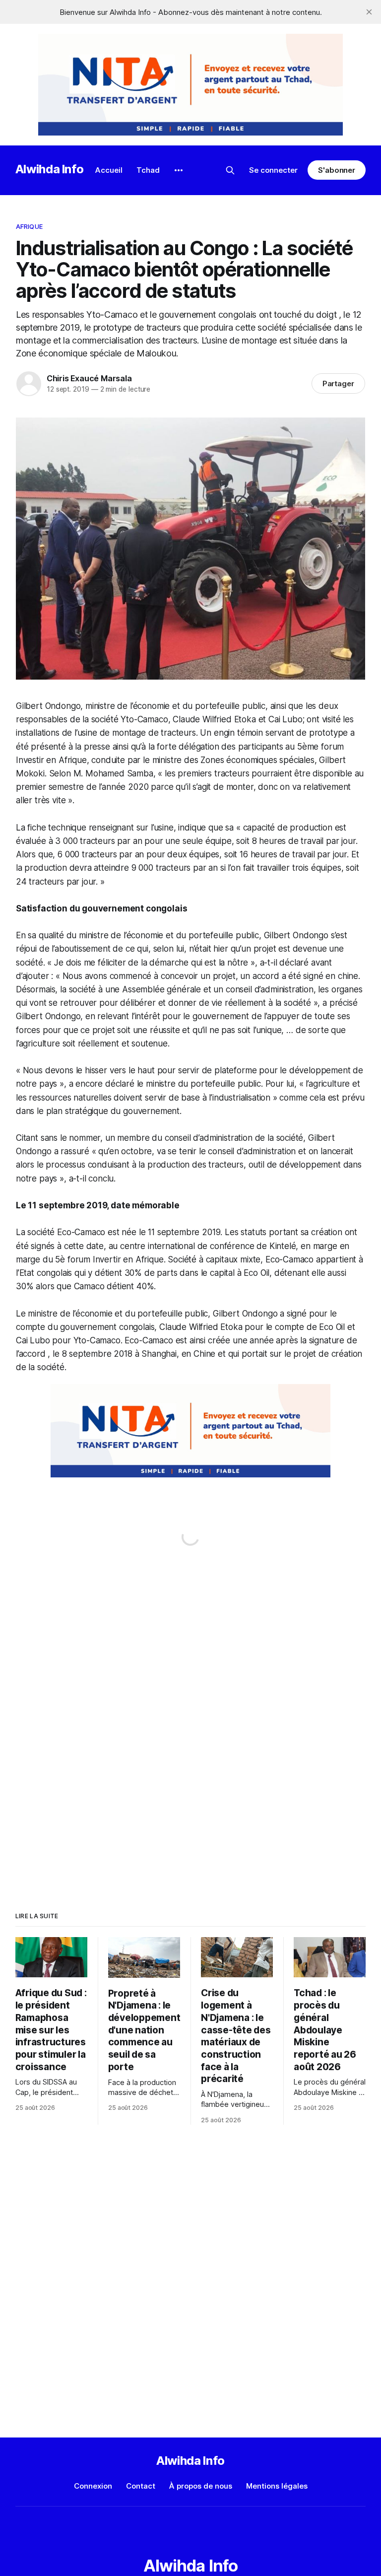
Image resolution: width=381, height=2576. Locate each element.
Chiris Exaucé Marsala (89, 378)
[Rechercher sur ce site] (230, 170)
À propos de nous (201, 2486)
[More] (179, 170)
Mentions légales (277, 2486)
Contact (141, 2486)
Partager (339, 383)
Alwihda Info (50, 169)
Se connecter (273, 170)
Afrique (29, 226)
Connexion (93, 2486)
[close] (369, 12)
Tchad (148, 170)
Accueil (109, 170)
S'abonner (337, 170)
